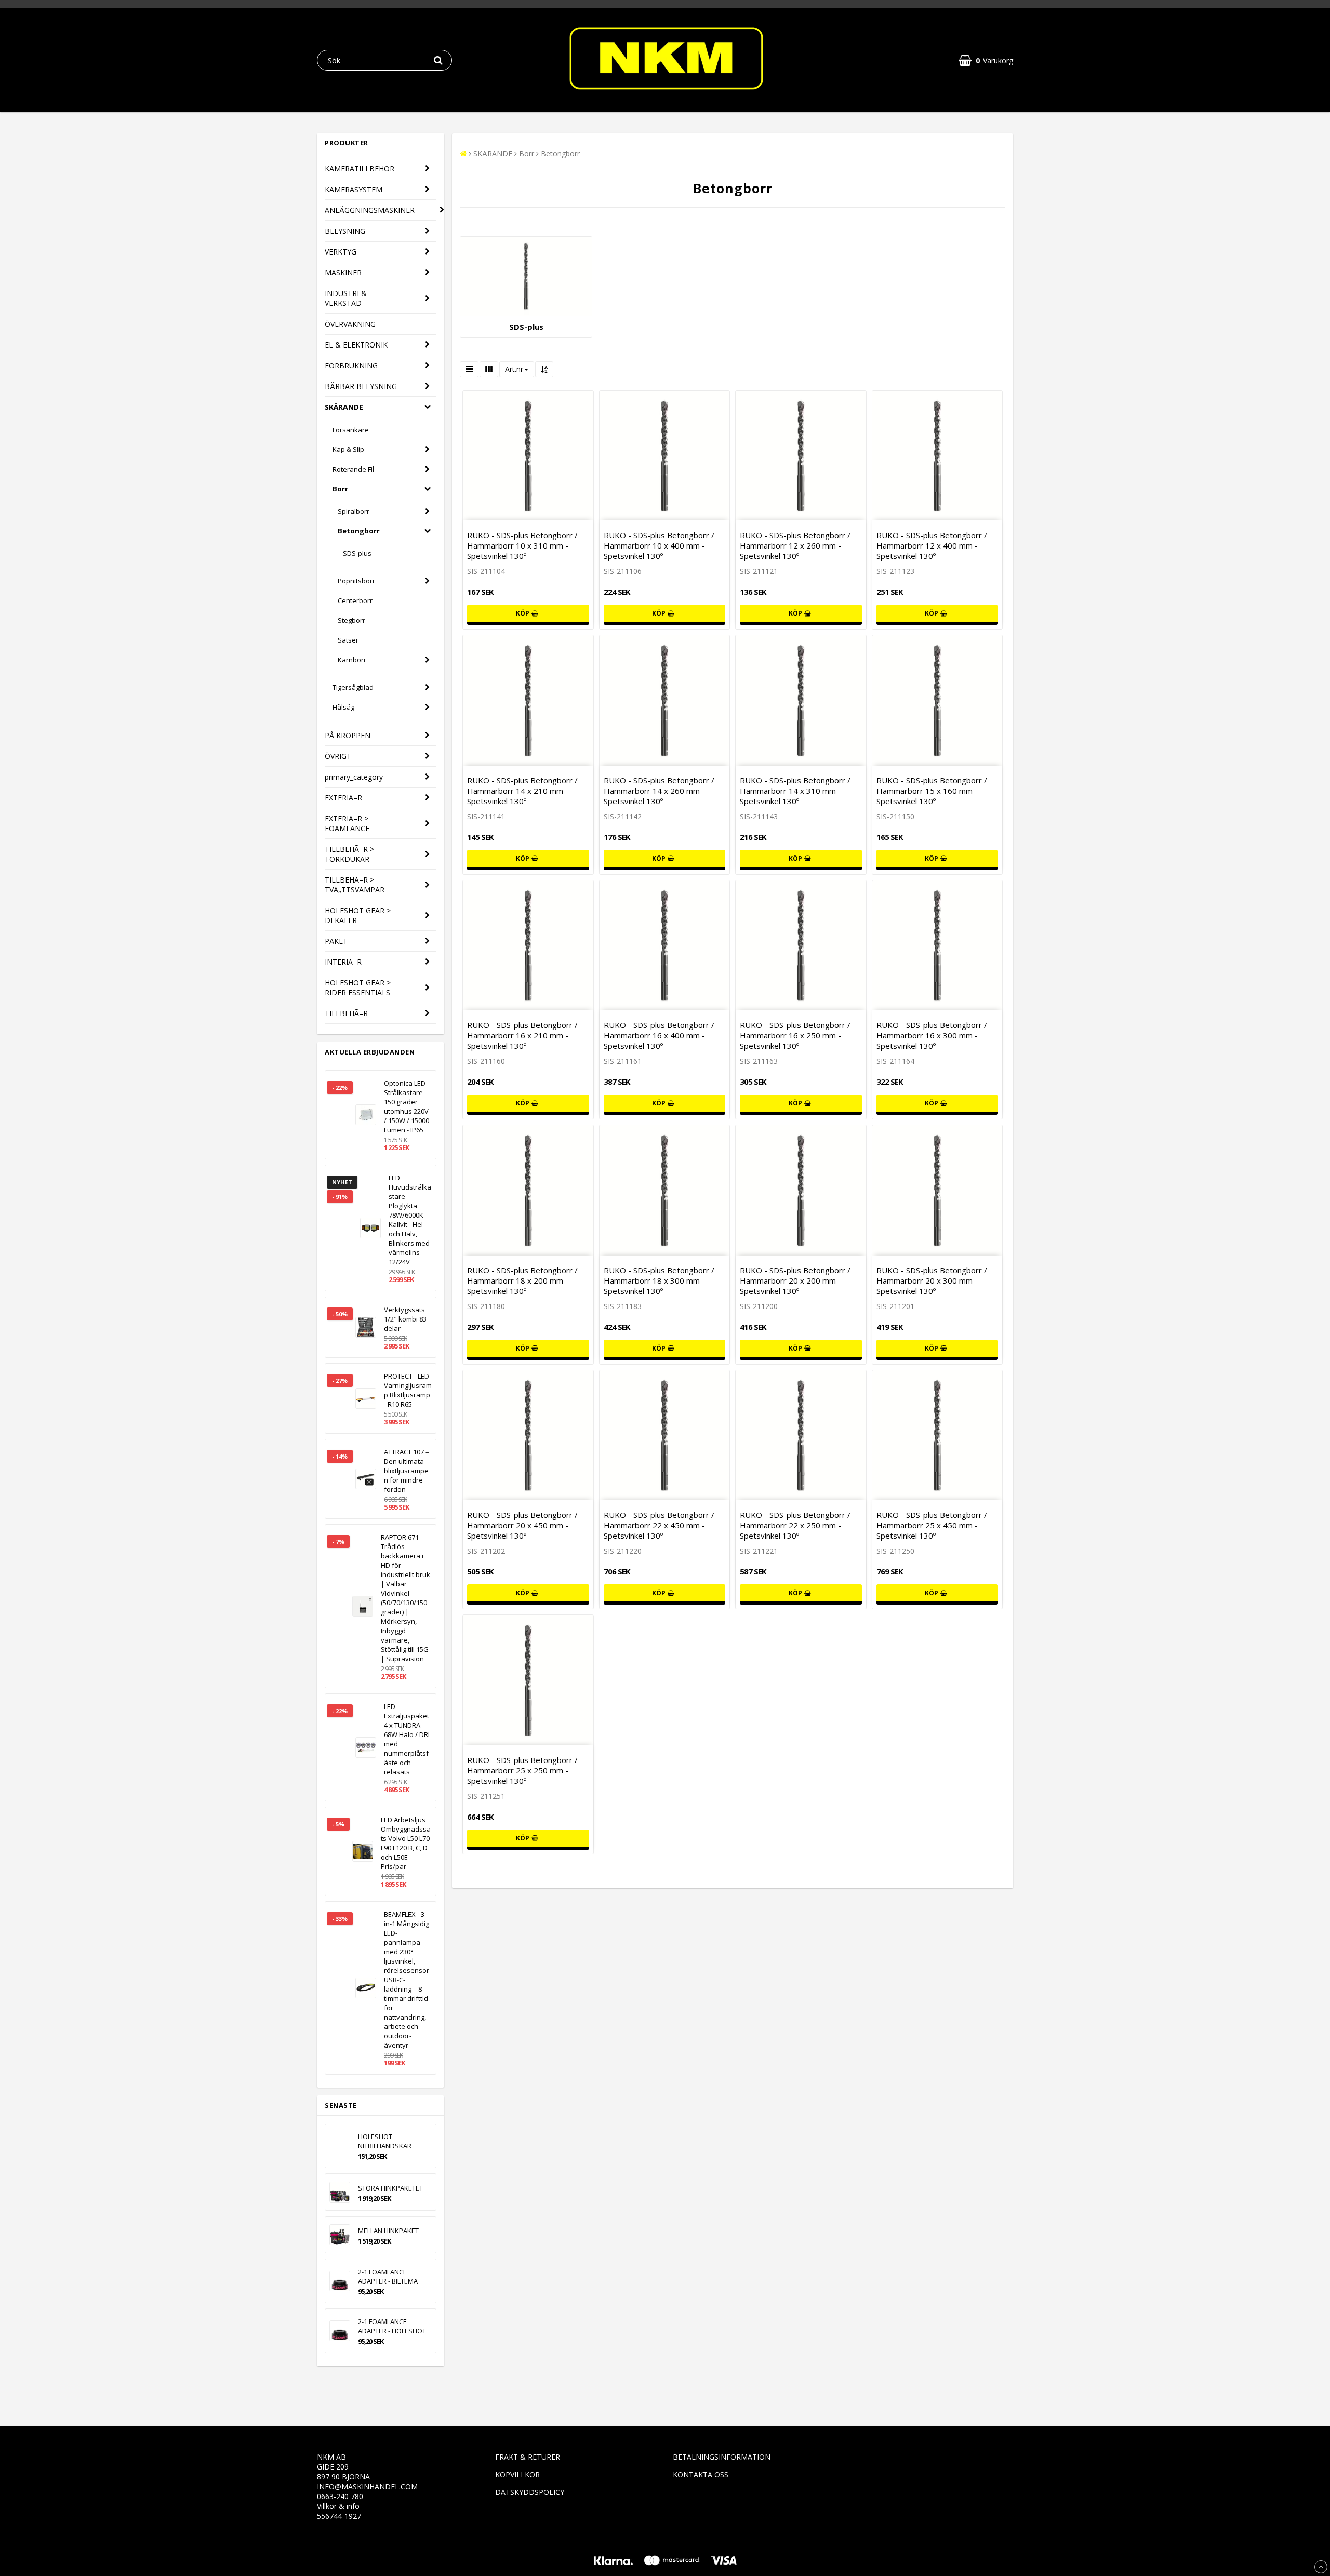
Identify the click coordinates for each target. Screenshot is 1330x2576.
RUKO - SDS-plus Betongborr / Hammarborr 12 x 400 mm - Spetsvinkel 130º (932, 545)
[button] (986, 61)
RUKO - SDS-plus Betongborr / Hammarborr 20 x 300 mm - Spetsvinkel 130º (932, 1280)
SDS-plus (357, 553)
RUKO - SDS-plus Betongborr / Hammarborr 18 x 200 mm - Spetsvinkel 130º (522, 1280)
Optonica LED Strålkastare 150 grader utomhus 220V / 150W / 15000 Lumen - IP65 (407, 1106)
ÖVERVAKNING (350, 324)
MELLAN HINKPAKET (388, 2231)
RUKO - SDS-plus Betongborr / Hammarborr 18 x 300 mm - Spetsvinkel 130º (659, 1280)
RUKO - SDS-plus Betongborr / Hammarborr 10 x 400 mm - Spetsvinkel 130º (659, 545)
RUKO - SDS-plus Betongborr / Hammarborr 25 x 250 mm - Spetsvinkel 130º (522, 1770)
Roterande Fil (353, 469)
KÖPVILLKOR (517, 2474)
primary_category (354, 777)
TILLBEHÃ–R (346, 1013)
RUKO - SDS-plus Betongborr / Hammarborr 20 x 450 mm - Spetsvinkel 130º (522, 1525)
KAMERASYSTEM (354, 189)
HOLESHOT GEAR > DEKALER (358, 915)
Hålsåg (343, 707)
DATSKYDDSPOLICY (530, 2492)
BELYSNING (345, 231)
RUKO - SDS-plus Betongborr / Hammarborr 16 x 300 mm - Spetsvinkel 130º (932, 1035)
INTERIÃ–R (343, 962)
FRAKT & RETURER (528, 2457)
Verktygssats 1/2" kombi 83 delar (405, 1319)
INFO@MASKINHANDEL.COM (367, 2486)
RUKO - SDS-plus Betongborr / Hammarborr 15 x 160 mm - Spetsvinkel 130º (932, 791)
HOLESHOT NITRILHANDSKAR (385, 2141)
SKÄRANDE (344, 407)
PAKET (336, 941)
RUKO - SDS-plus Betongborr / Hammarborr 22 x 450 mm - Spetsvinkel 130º (659, 1525)
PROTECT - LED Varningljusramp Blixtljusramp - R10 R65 (408, 1390)
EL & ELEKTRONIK (356, 345)
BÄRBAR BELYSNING (361, 386)
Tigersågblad (353, 687)
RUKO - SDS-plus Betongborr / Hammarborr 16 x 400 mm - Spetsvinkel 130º (659, 1035)
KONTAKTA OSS (701, 2474)
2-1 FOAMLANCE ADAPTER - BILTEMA (388, 2276)
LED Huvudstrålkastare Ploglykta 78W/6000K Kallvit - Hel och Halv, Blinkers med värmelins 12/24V (410, 1220)
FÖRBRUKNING (351, 365)
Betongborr (359, 531)
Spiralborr (354, 511)
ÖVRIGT (338, 756)
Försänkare (351, 430)
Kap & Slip (348, 449)
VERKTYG (341, 252)
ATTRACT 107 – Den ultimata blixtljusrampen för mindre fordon (407, 1471)
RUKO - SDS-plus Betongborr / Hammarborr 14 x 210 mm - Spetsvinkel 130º (522, 791)
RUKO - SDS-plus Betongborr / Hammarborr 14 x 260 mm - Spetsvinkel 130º (659, 791)
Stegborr (351, 620)
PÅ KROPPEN (348, 735)
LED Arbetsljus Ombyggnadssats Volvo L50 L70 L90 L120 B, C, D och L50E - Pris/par (406, 1843)
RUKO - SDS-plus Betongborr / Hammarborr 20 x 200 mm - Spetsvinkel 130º (795, 1280)
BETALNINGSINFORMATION (722, 2457)
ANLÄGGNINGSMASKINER (370, 210)
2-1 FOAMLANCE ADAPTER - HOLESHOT (392, 2326)
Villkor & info (338, 2506)
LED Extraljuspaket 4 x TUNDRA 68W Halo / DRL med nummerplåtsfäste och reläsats (408, 1739)
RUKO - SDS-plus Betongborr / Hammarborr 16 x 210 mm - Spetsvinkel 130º (522, 1035)
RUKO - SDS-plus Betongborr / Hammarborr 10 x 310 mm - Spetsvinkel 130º (522, 545)
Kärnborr (352, 660)
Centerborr (355, 600)
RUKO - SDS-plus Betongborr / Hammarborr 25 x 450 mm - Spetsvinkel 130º (932, 1525)
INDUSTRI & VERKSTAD (346, 298)
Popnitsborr (356, 581)
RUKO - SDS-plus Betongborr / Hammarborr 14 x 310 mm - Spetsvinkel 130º (795, 791)
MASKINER (343, 272)
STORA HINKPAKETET (390, 2188)
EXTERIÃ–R (343, 798)
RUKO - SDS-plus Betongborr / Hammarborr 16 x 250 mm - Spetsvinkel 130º (795, 1035)
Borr (340, 489)
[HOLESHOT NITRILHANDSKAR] (340, 2146)
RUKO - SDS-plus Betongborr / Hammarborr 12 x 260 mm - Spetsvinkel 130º (795, 545)
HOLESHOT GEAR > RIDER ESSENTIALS (358, 987)
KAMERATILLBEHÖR (360, 169)
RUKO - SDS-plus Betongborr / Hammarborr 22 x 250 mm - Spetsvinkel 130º (795, 1525)
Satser (348, 640)
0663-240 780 (340, 2496)
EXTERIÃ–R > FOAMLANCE (347, 823)
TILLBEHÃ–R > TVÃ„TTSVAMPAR (355, 885)
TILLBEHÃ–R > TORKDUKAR (349, 854)
